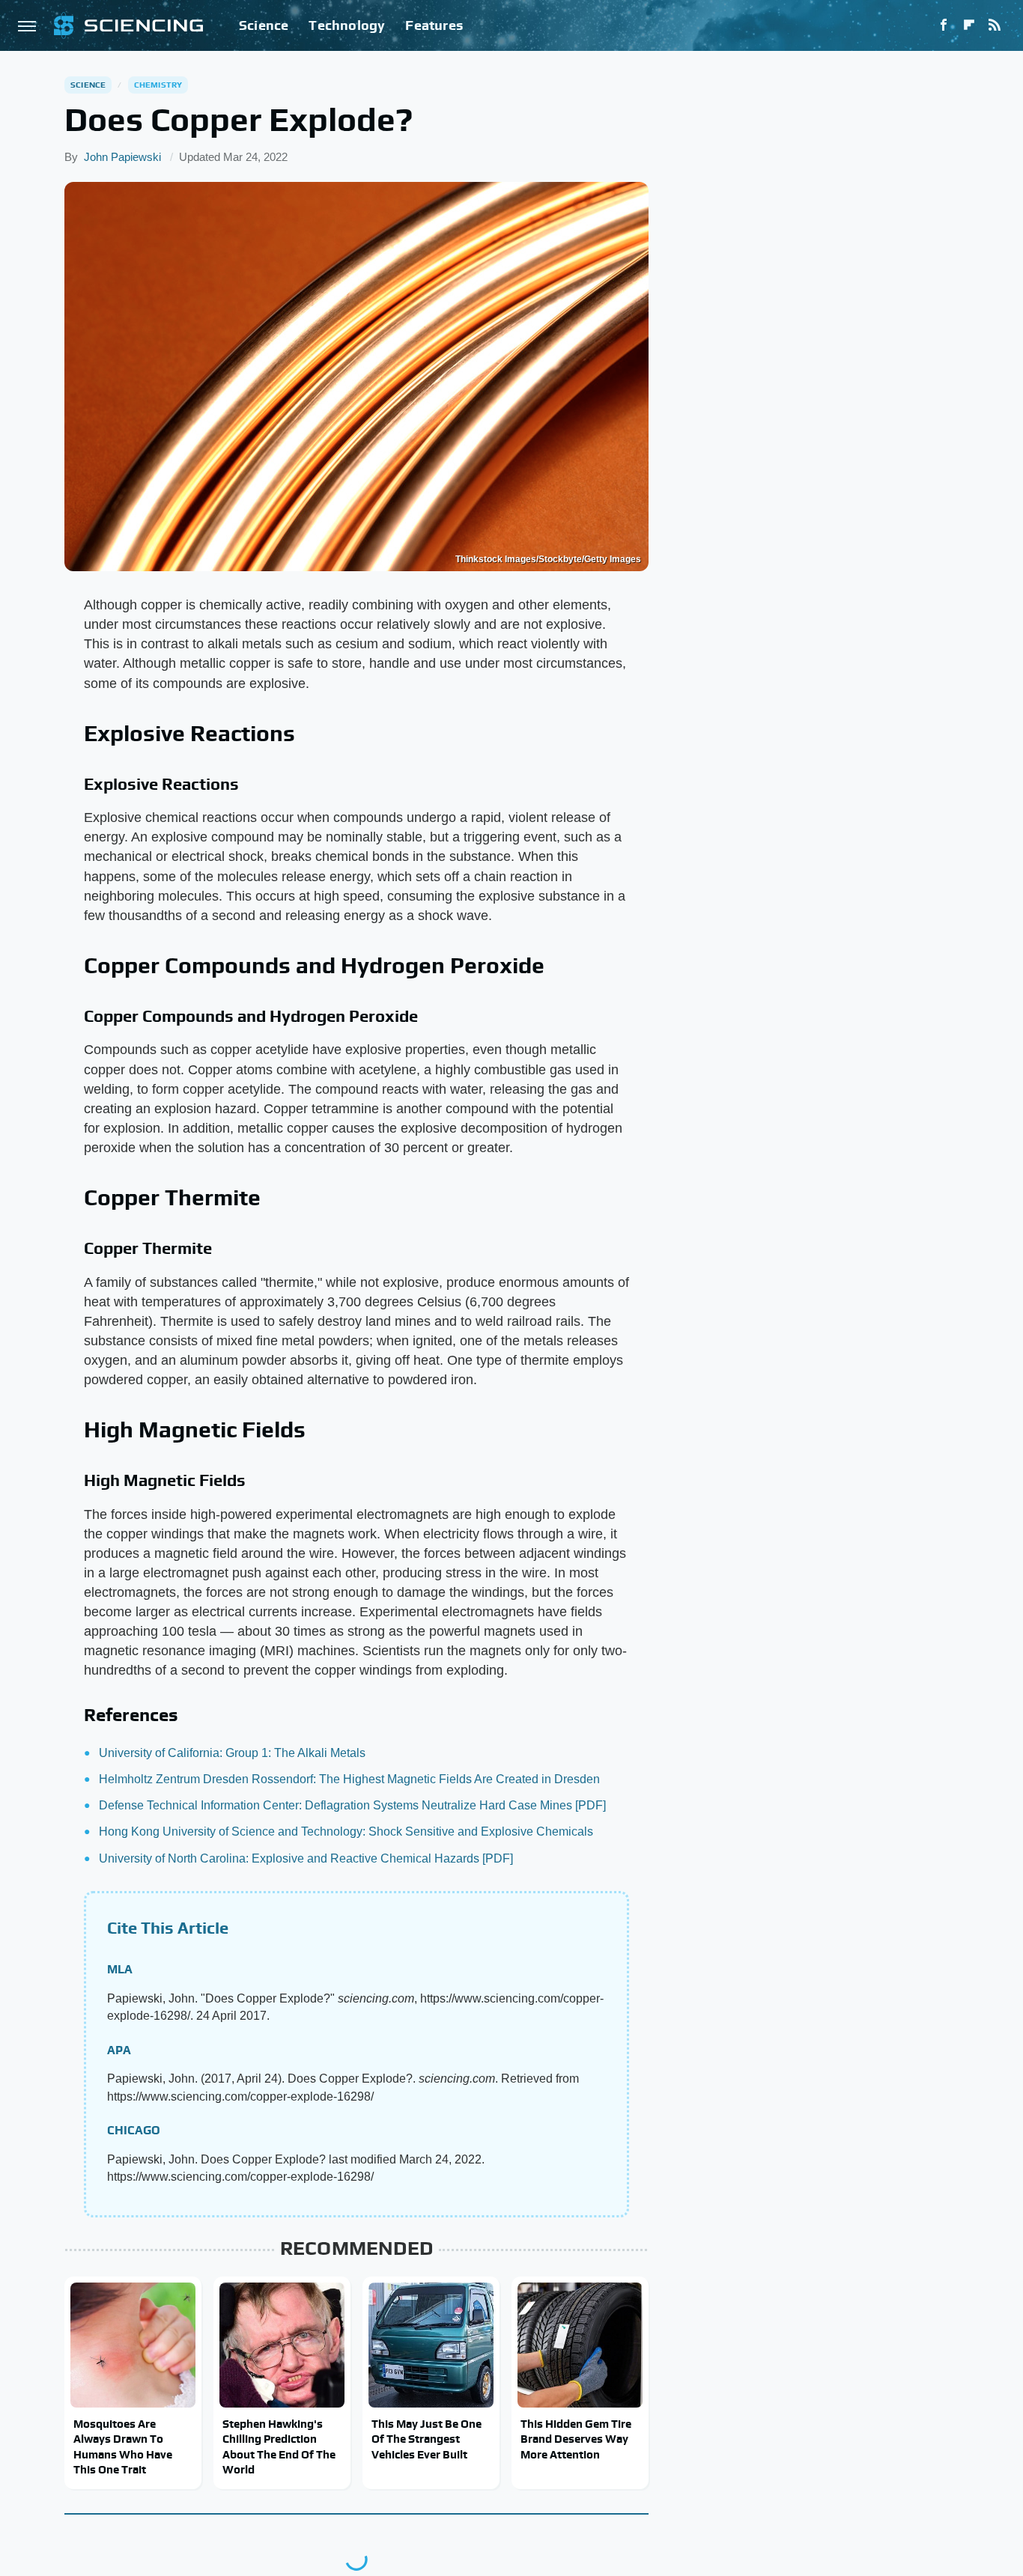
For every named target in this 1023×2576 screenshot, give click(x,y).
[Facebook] (944, 25)
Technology (347, 25)
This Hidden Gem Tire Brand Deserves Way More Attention (576, 2439)
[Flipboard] (969, 25)
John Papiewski (122, 157)
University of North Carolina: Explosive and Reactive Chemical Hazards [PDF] (306, 1858)
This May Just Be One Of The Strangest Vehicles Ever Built (426, 2439)
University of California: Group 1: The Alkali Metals (232, 1753)
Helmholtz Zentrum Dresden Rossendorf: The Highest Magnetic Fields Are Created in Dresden (349, 1779)
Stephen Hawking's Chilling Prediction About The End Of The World (279, 2446)
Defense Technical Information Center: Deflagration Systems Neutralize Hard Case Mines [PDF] (352, 1805)
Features (434, 25)
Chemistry (158, 85)
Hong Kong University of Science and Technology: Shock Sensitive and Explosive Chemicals (346, 1831)
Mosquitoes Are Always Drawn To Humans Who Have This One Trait (123, 2446)
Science (264, 25)
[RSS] (995, 25)
